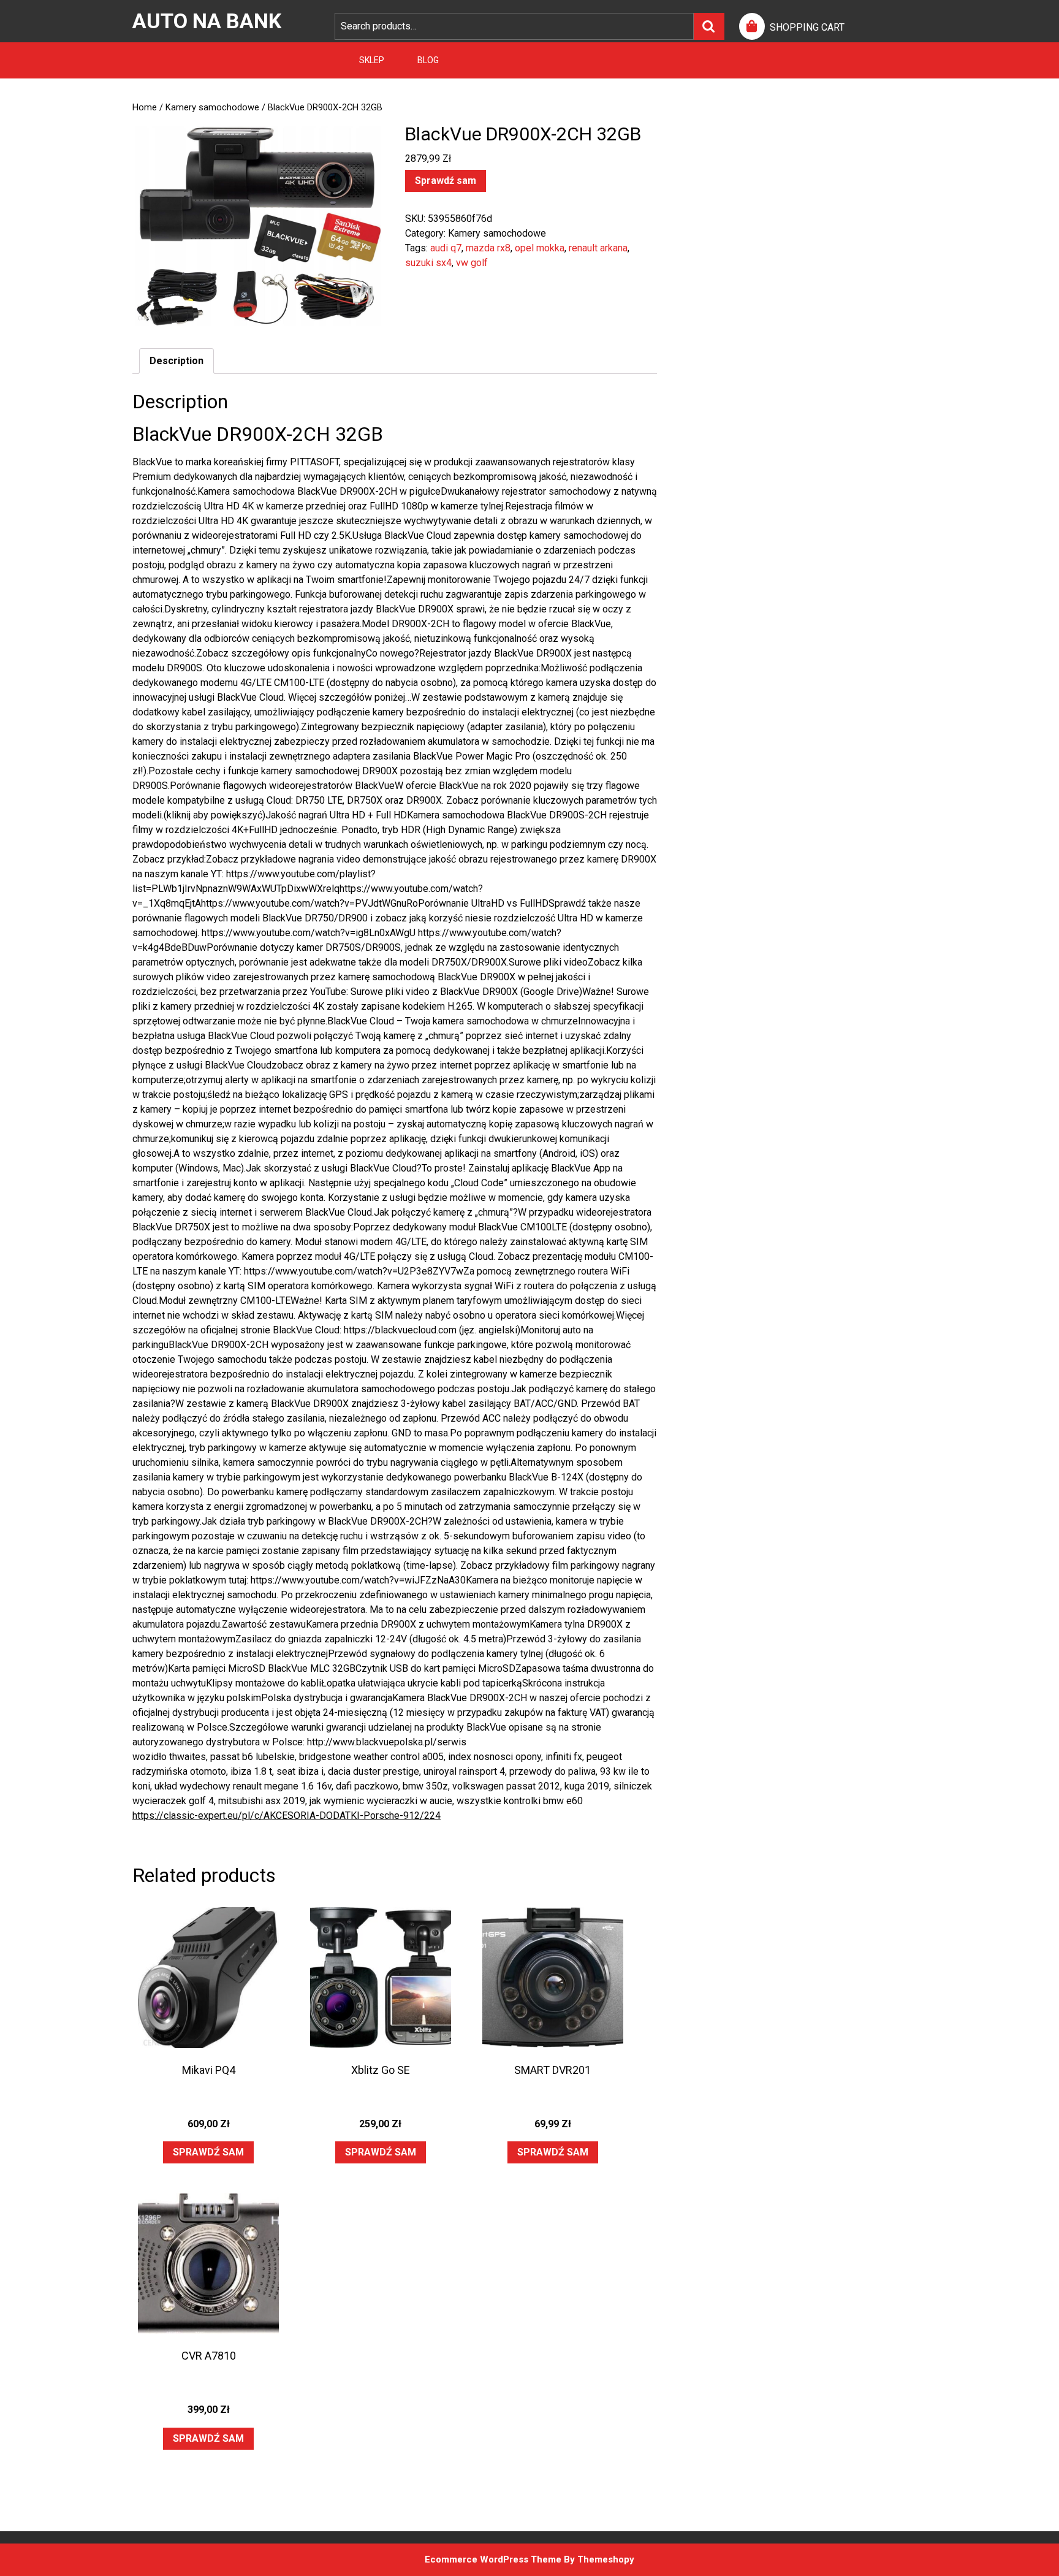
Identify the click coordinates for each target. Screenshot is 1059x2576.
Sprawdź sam (446, 181)
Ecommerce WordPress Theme (493, 2559)
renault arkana (598, 248)
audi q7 (446, 248)
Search (709, 26)
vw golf (472, 263)
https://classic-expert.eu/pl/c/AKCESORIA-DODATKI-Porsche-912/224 (287, 1816)
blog (428, 60)
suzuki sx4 (428, 263)
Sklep (372, 60)
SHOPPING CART (807, 27)
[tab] (176, 361)
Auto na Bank (207, 21)
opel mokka (540, 248)
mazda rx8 (488, 248)
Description (176, 361)
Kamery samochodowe (212, 107)
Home (145, 107)
